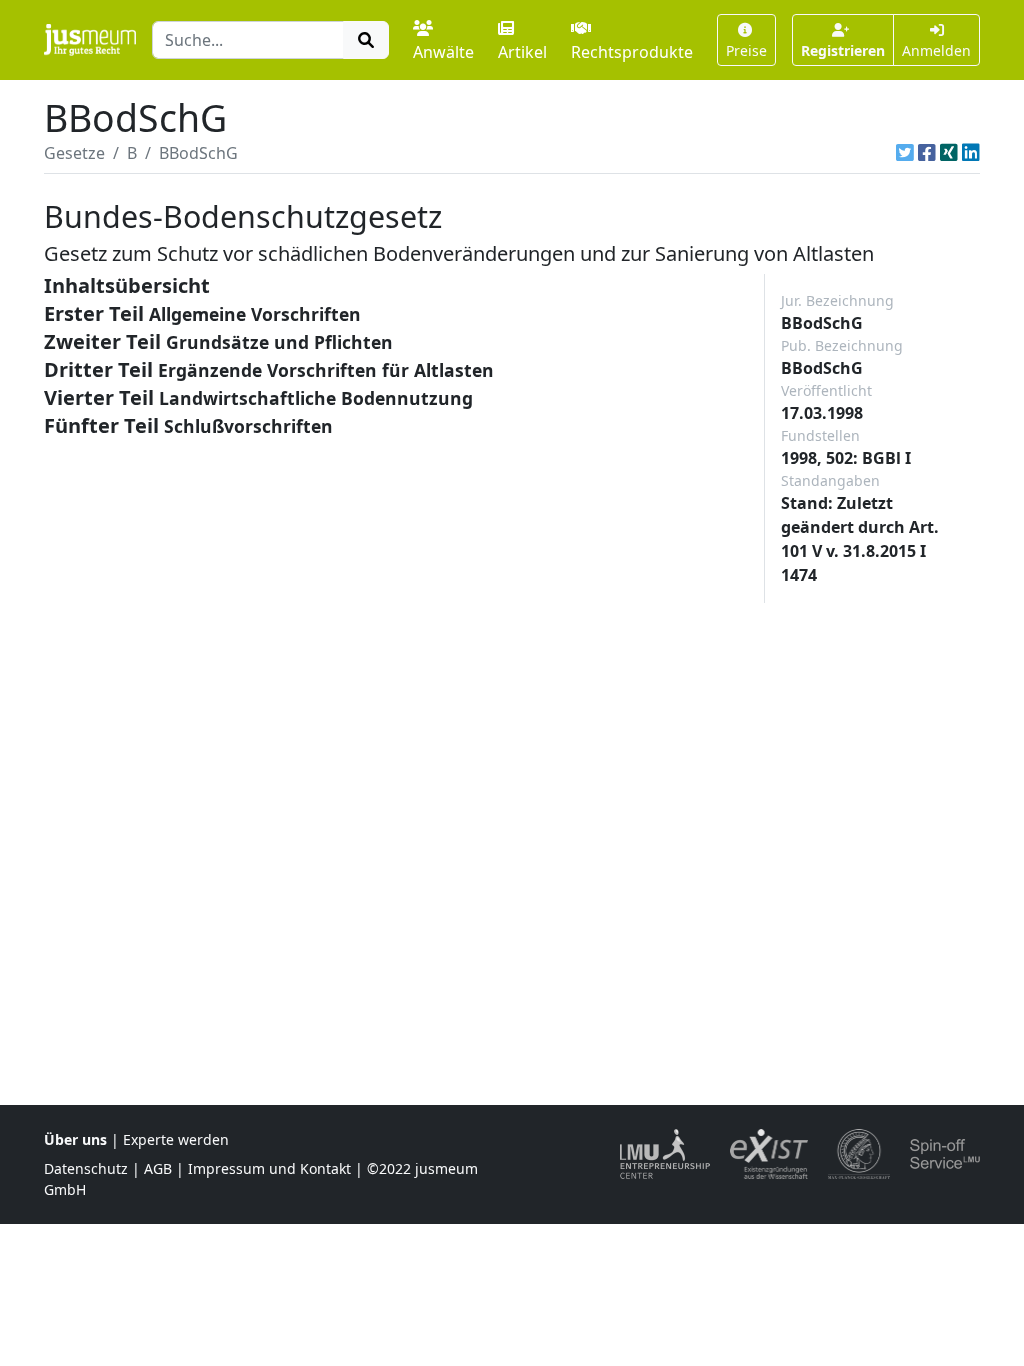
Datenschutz (86, 1168)
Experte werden (176, 1139)
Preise (746, 50)
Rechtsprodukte (632, 52)
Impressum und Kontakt (269, 1168)
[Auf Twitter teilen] (905, 153)
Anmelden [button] (936, 50)
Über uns (75, 1139)
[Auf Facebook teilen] (927, 153)
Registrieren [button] (843, 50)
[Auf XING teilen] (949, 153)
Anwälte (443, 52)
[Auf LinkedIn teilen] (971, 153)
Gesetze (74, 153)
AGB (158, 1168)
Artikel (522, 52)
